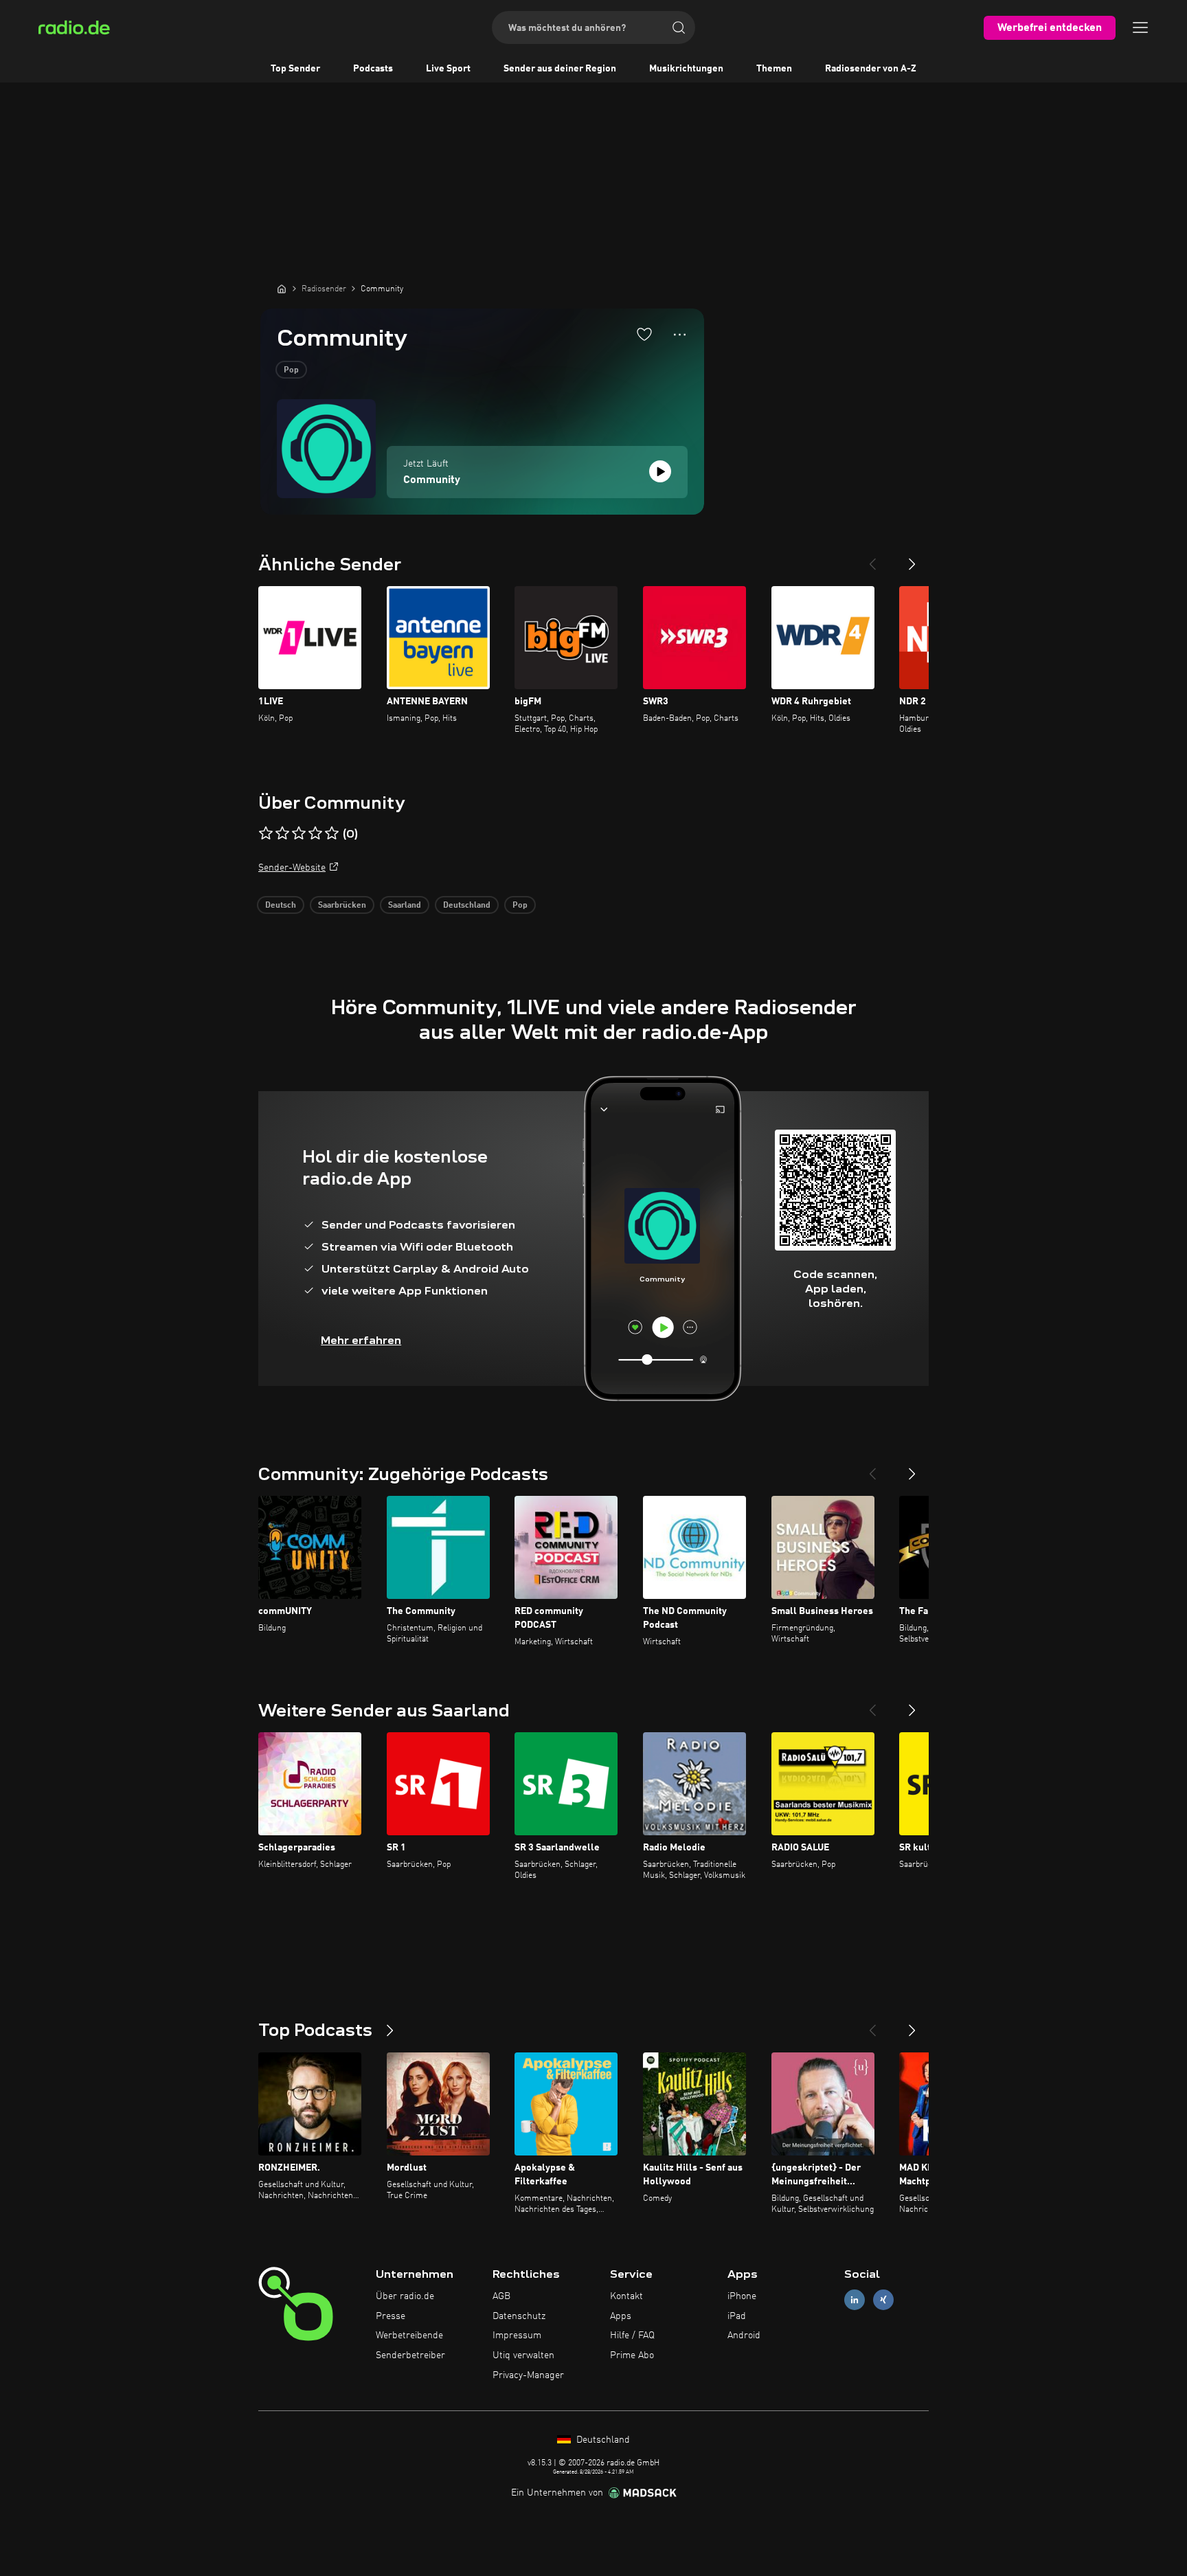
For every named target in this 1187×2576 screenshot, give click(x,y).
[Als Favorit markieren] (644, 334)
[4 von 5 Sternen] (315, 833)
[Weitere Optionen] (680, 335)
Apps (621, 2316)
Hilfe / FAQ (632, 2336)
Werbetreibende (409, 2336)
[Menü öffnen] (1140, 27)
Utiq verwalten (523, 2355)
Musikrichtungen (686, 69)
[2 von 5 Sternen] (282, 833)
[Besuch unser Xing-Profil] (883, 2299)
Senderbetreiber (410, 2355)
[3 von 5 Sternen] (299, 833)
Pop (291, 370)
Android (744, 2336)
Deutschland (467, 906)
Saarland (405, 906)
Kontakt (626, 2296)
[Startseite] (282, 289)
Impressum (517, 2336)
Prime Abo (632, 2355)
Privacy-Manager (528, 2375)
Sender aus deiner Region (560, 69)
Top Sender (295, 69)
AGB (501, 2296)
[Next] (912, 559)
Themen (774, 69)
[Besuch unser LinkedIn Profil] (855, 2299)
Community (432, 480)
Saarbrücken (342, 906)
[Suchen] (679, 27)
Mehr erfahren (361, 1340)
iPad (737, 2316)
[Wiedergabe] (660, 471)
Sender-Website (292, 868)
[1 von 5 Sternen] (266, 833)
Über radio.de (405, 2296)
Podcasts (373, 69)
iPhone (742, 2296)
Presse (391, 2316)
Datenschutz (519, 2316)
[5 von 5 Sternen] (332, 833)
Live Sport (448, 69)
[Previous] (872, 559)
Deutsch (281, 906)
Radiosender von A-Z (871, 69)
